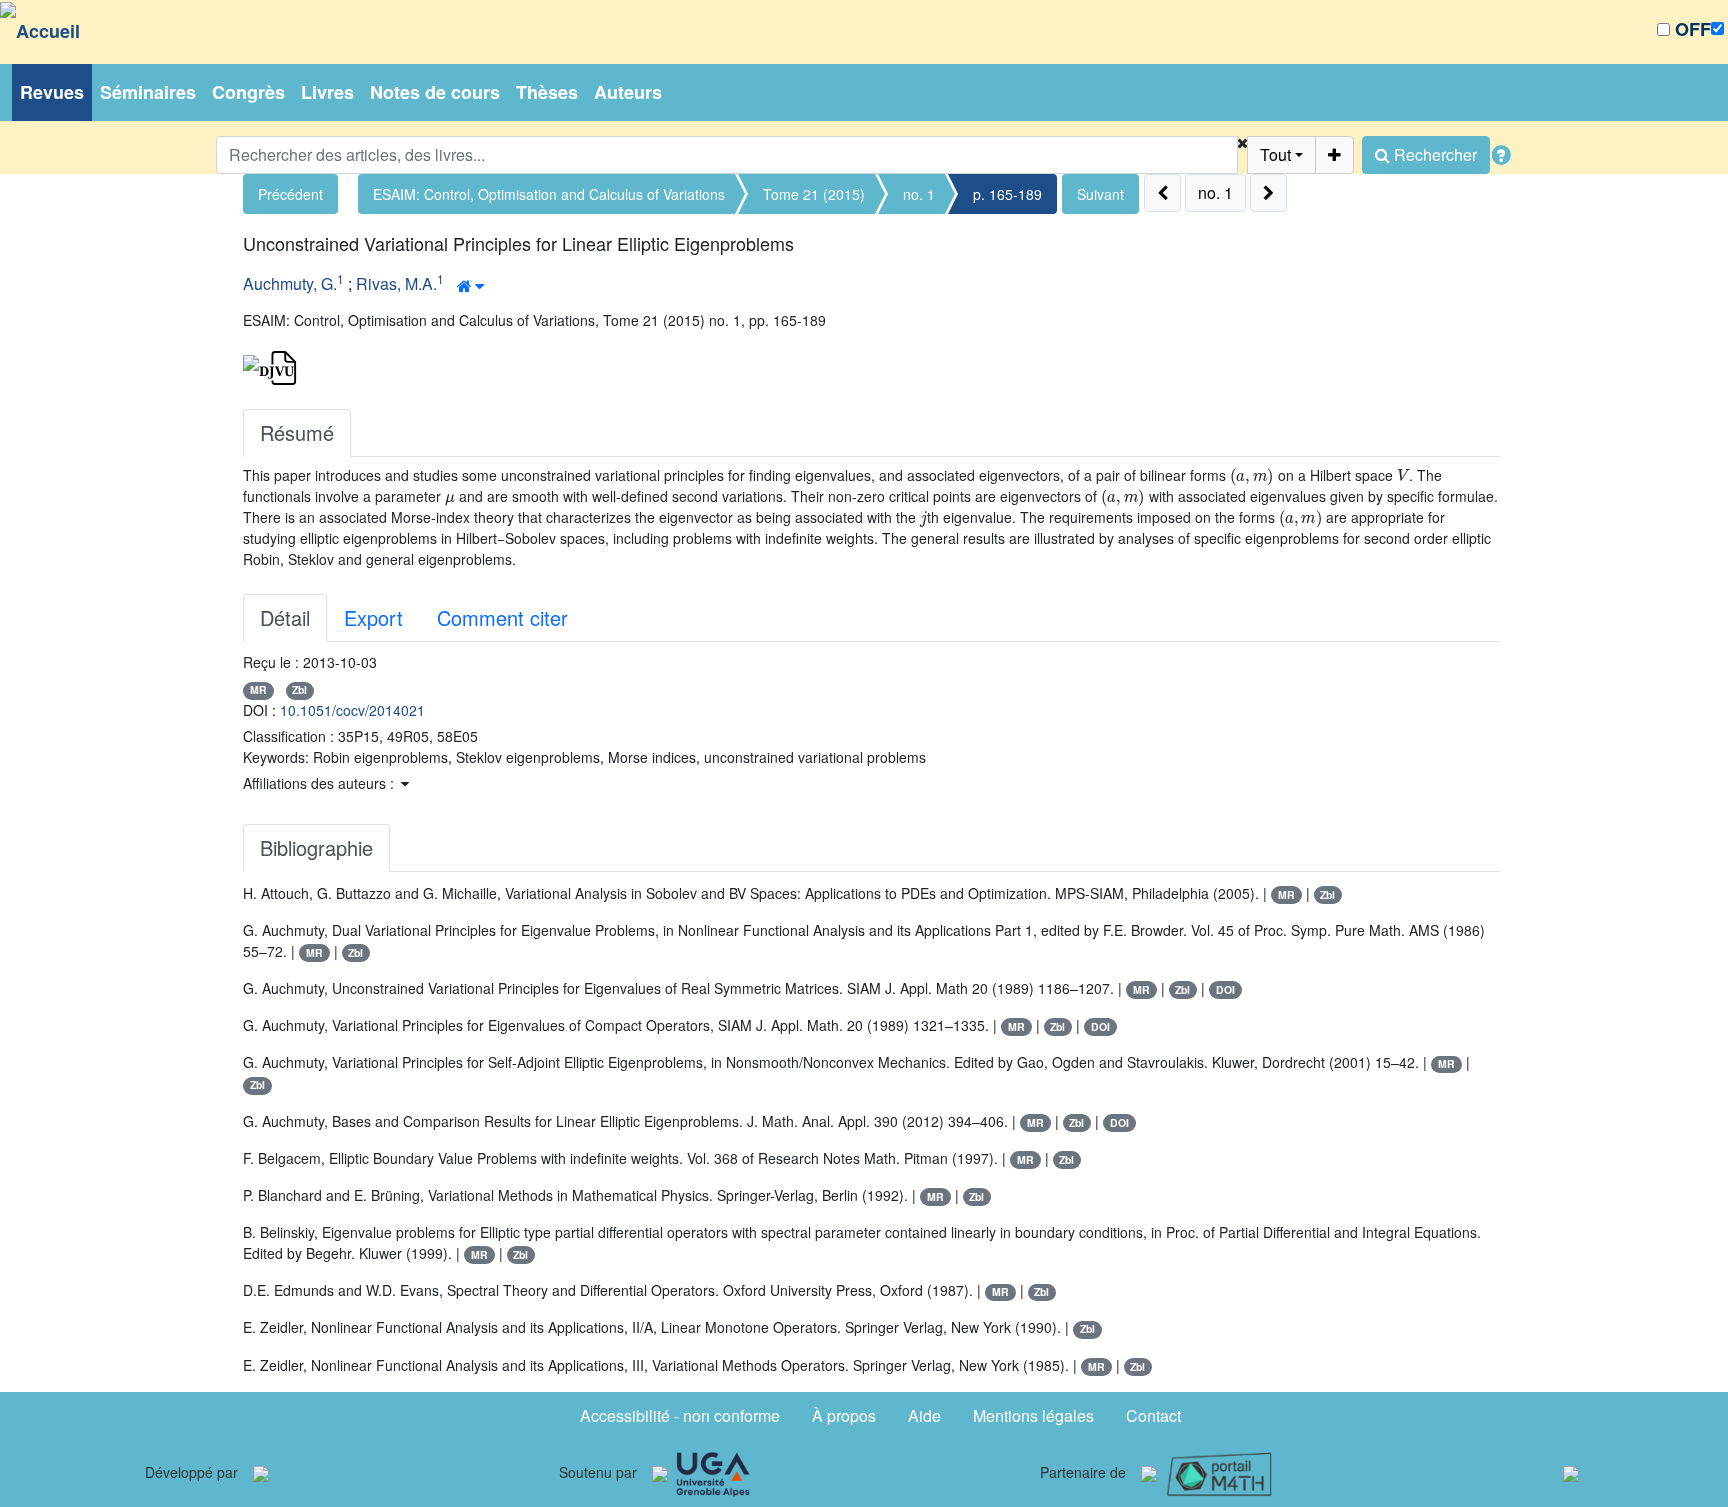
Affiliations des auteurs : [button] (320, 783)
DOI (1225, 989)
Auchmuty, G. (290, 283)
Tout (1275, 154)
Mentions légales (1033, 1415)
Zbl (299, 689)
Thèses (547, 92)
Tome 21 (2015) (814, 194)
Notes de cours (435, 92)
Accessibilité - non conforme (680, 1415)
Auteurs (628, 92)
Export (373, 617)
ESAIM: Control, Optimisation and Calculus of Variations (549, 194)
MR (258, 689)
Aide (924, 1415)
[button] (1242, 155)
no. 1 (919, 194)
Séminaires (148, 92)
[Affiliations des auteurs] (470, 286)
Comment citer (502, 617)
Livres (327, 92)
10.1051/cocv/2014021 (352, 710)
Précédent (290, 194)
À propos (844, 1415)
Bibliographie (316, 847)
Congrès (248, 92)
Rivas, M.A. (396, 283)
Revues (52, 92)
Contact (1153, 1415)
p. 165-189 (1007, 194)
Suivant (1100, 194)
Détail (285, 617)
